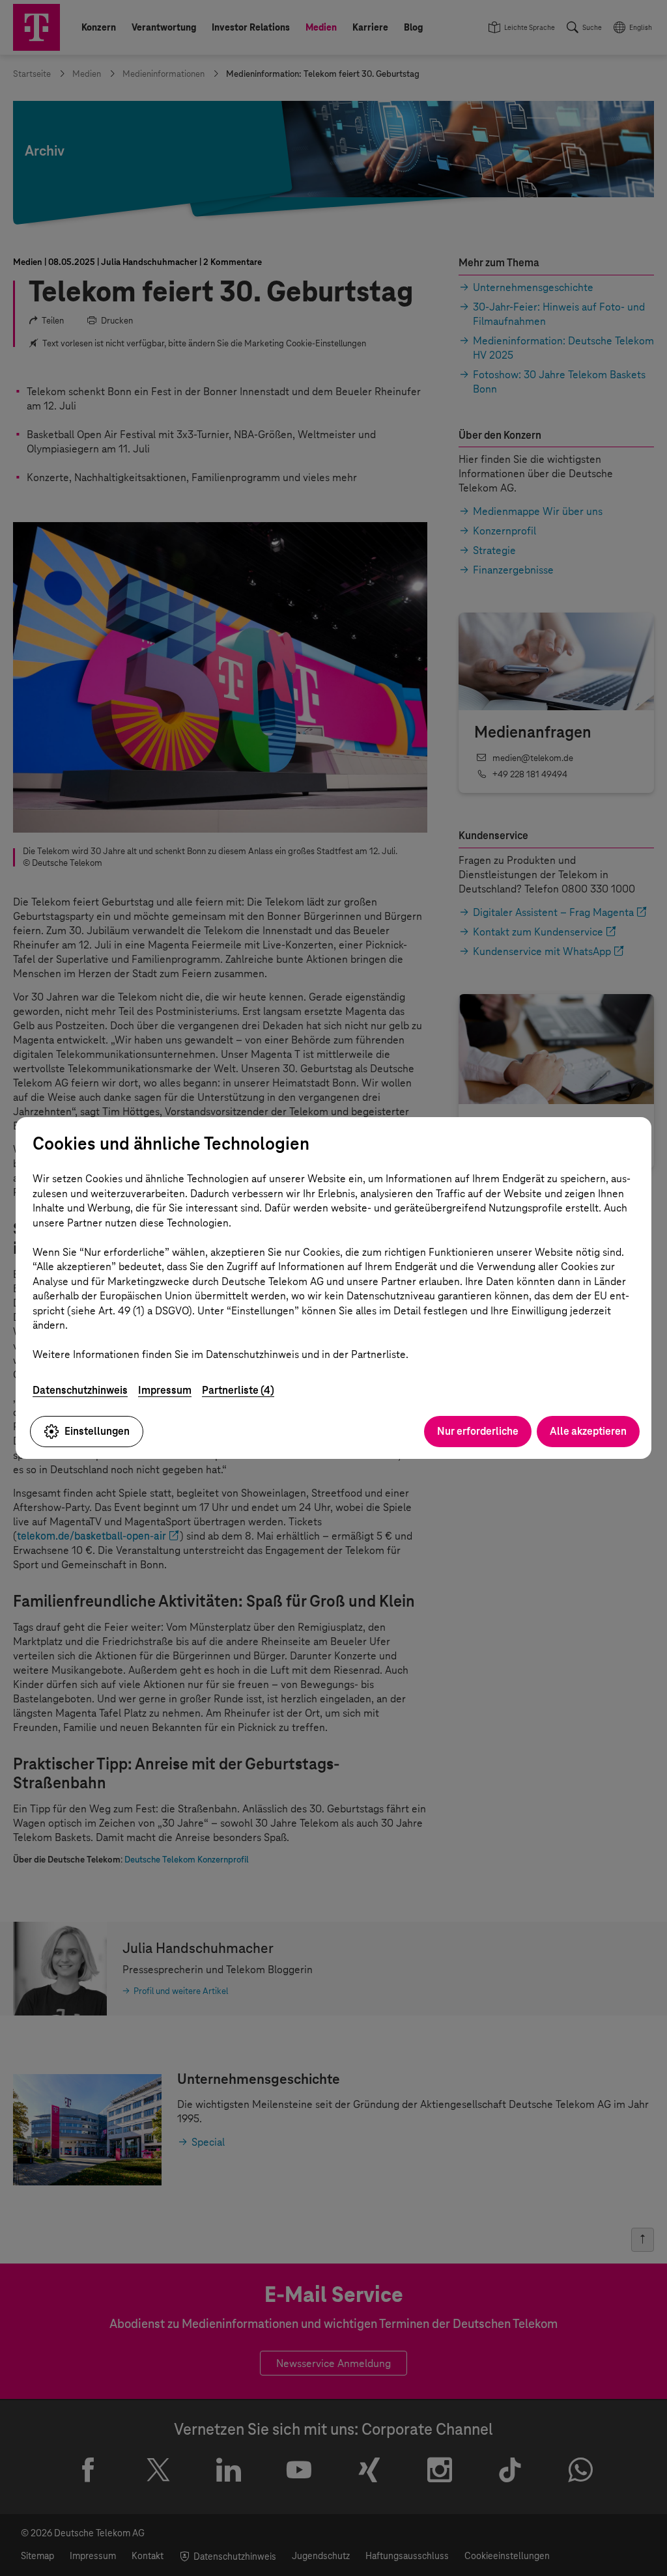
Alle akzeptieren (588, 1431)
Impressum (165, 1390)
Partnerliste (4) (238, 1390)
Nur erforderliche (478, 1431)
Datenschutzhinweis (80, 1390)
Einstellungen (97, 1431)
